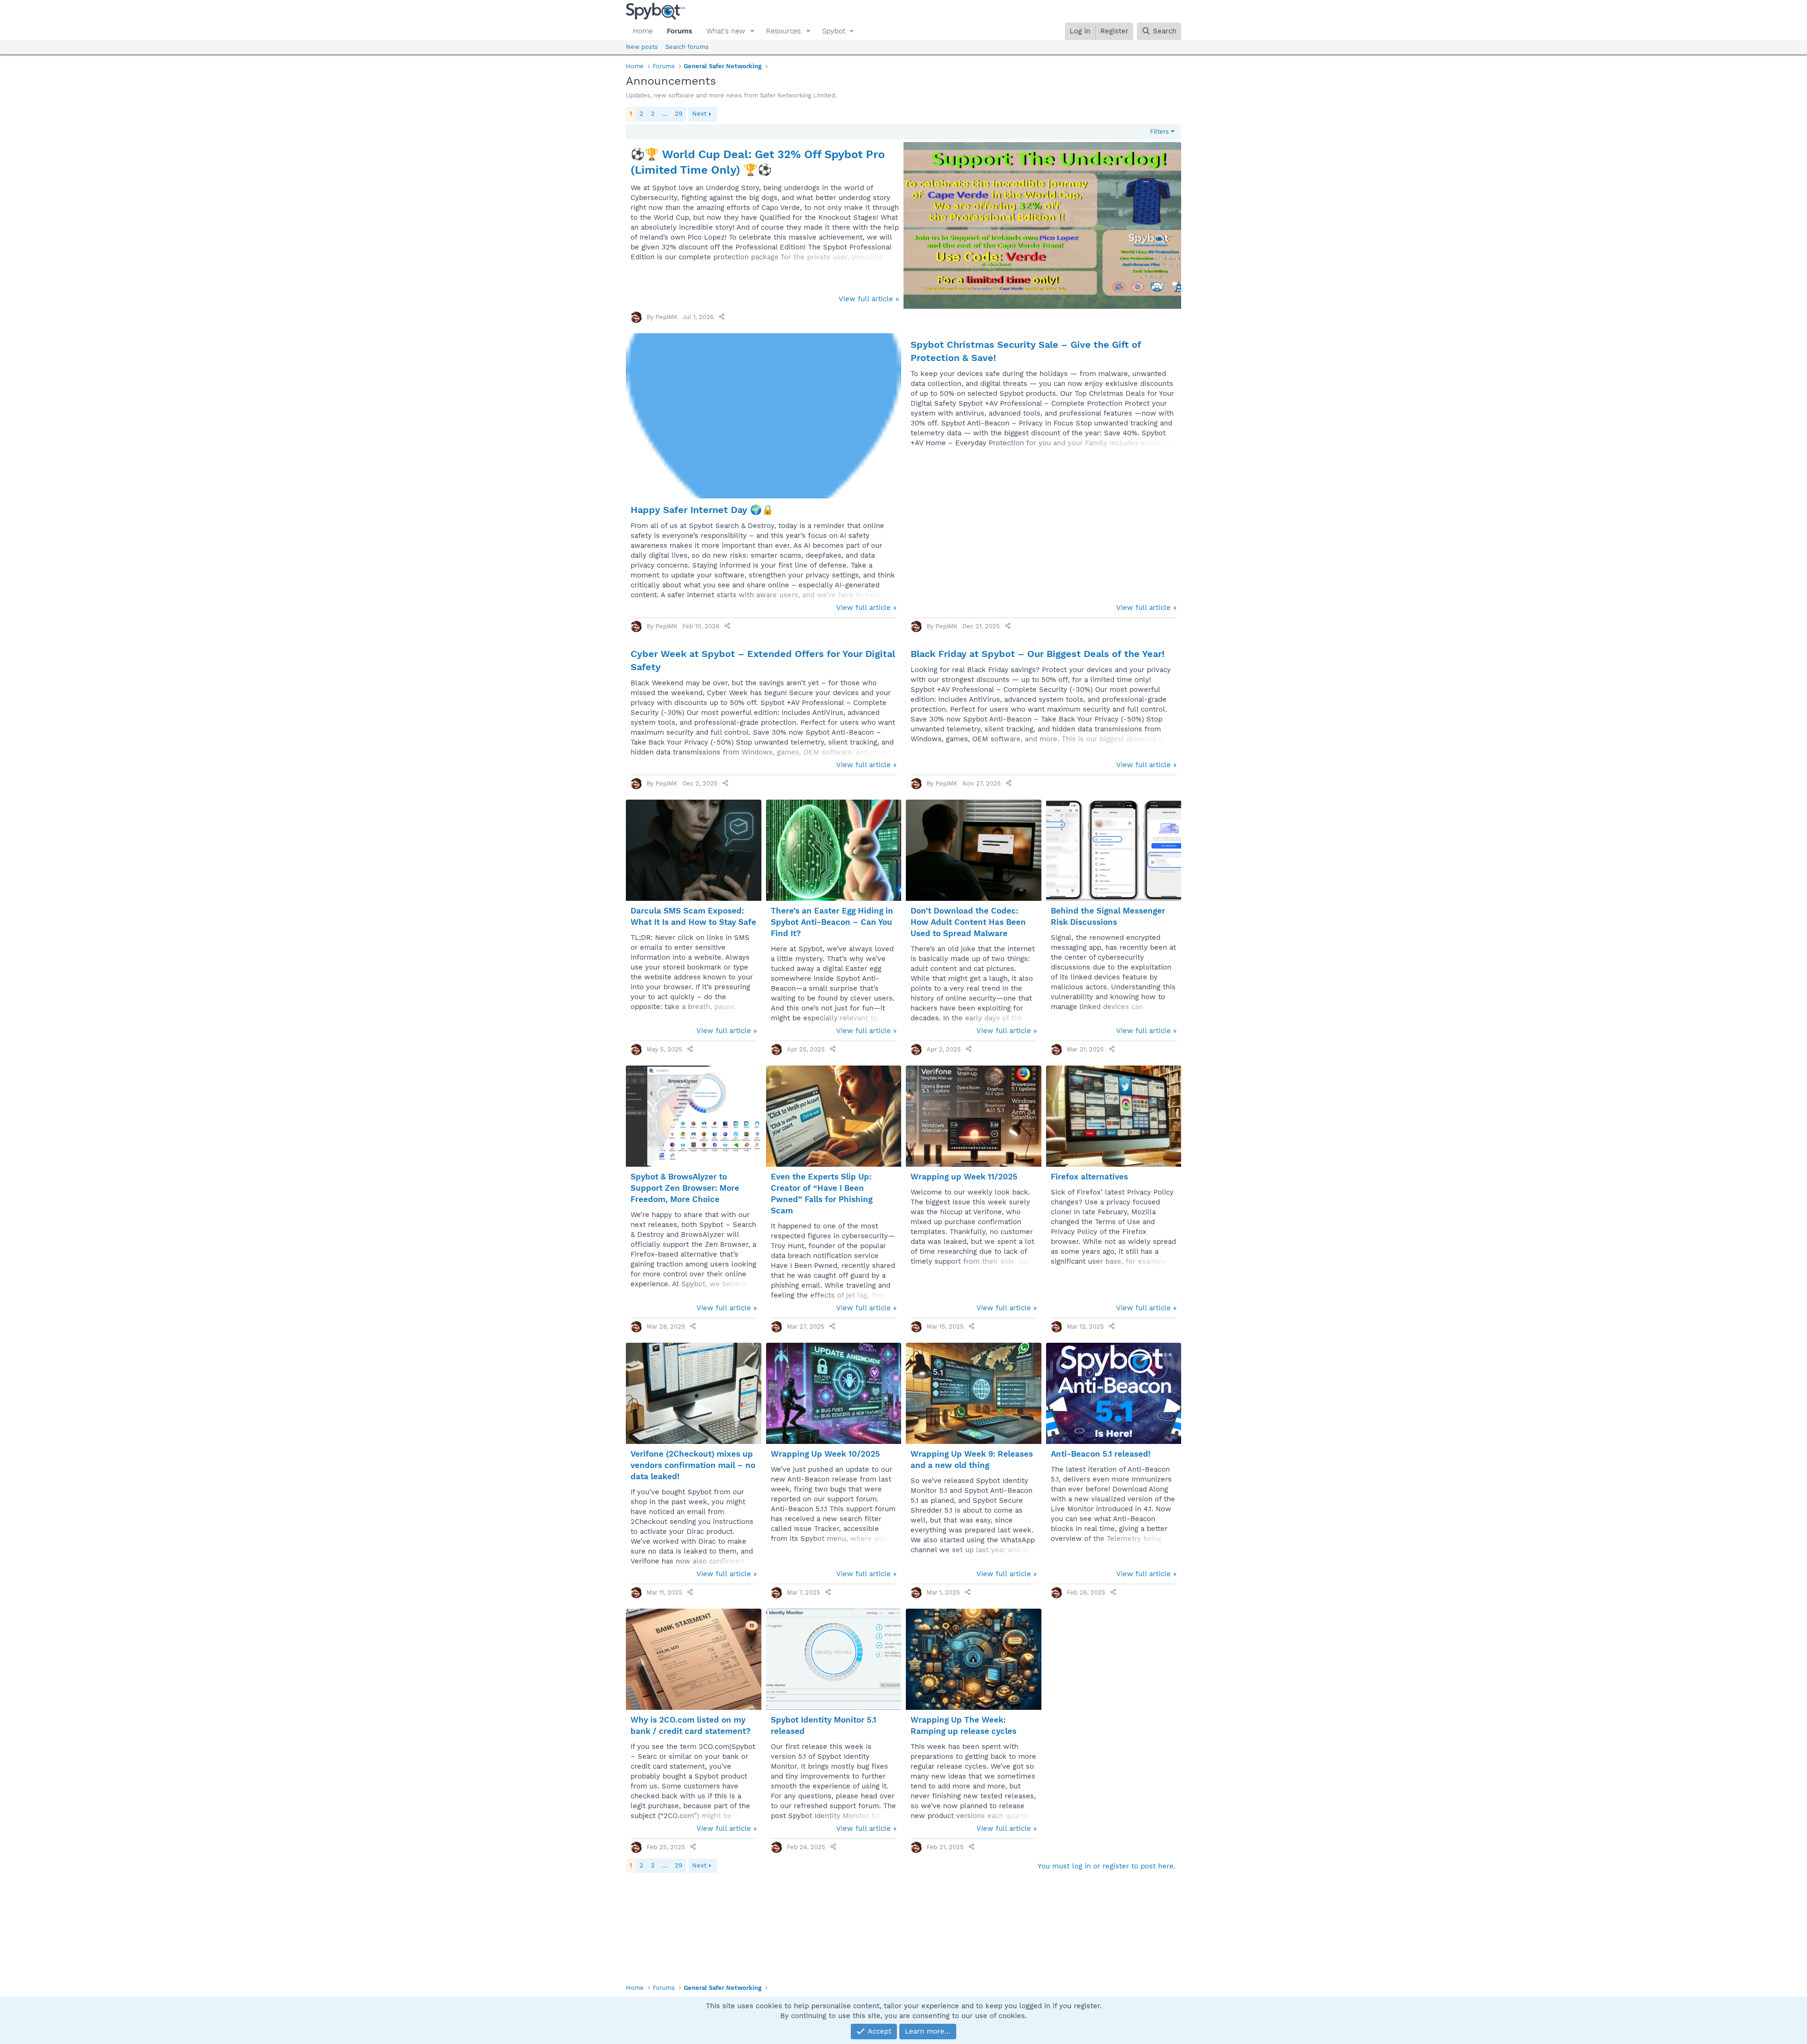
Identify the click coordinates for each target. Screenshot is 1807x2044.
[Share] (722, 317)
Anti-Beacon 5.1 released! (1101, 1454)
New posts (642, 47)
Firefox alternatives (1089, 1177)
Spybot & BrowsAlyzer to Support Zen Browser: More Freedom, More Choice (685, 1188)
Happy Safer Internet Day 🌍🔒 (702, 510)
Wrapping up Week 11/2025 (964, 1177)
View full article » (869, 299)
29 (679, 114)
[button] (752, 31)
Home (643, 31)
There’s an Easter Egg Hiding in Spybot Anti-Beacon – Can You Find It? (832, 922)
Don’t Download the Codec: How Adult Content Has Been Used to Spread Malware (968, 922)
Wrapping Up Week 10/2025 (825, 1454)
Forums (680, 31)
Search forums (687, 47)
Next (699, 114)
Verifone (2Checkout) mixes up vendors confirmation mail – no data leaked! (693, 1465)
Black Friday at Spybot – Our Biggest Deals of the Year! (1038, 654)
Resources (784, 31)
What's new (726, 31)
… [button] (665, 114)
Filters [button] (1159, 132)
